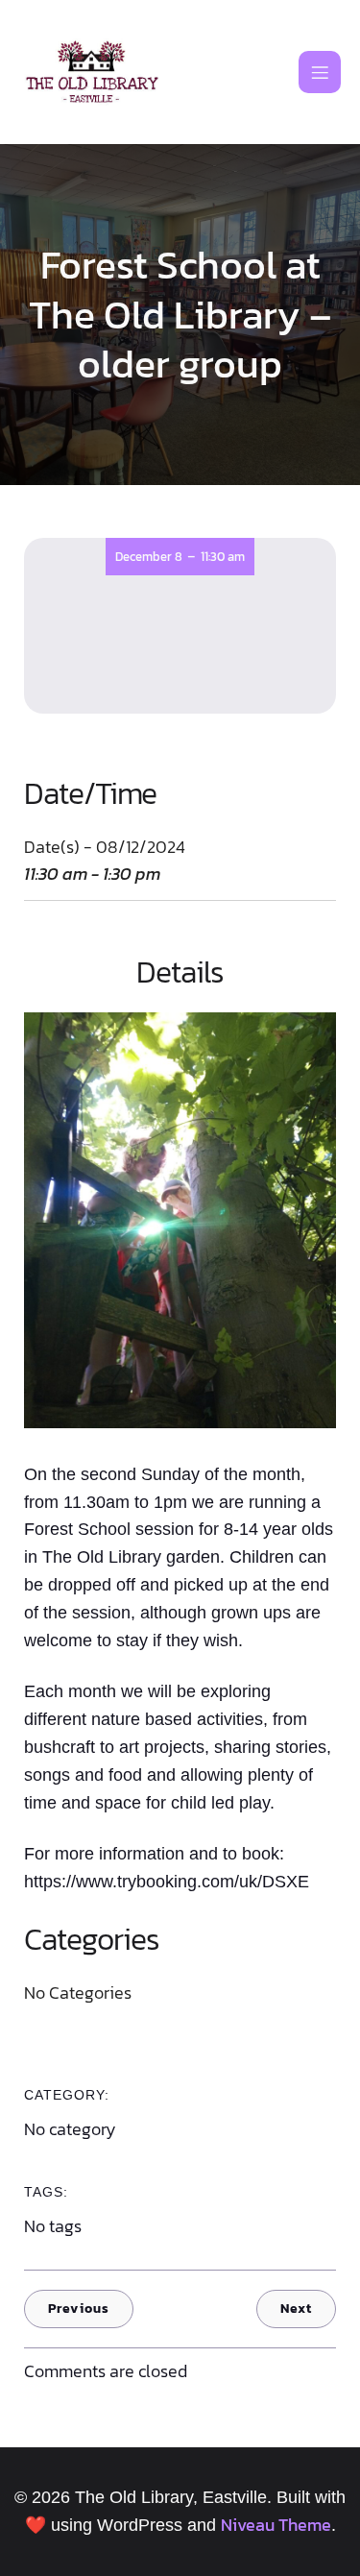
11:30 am (223, 557)
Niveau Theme (276, 2525)
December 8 (149, 557)
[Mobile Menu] (320, 72)
